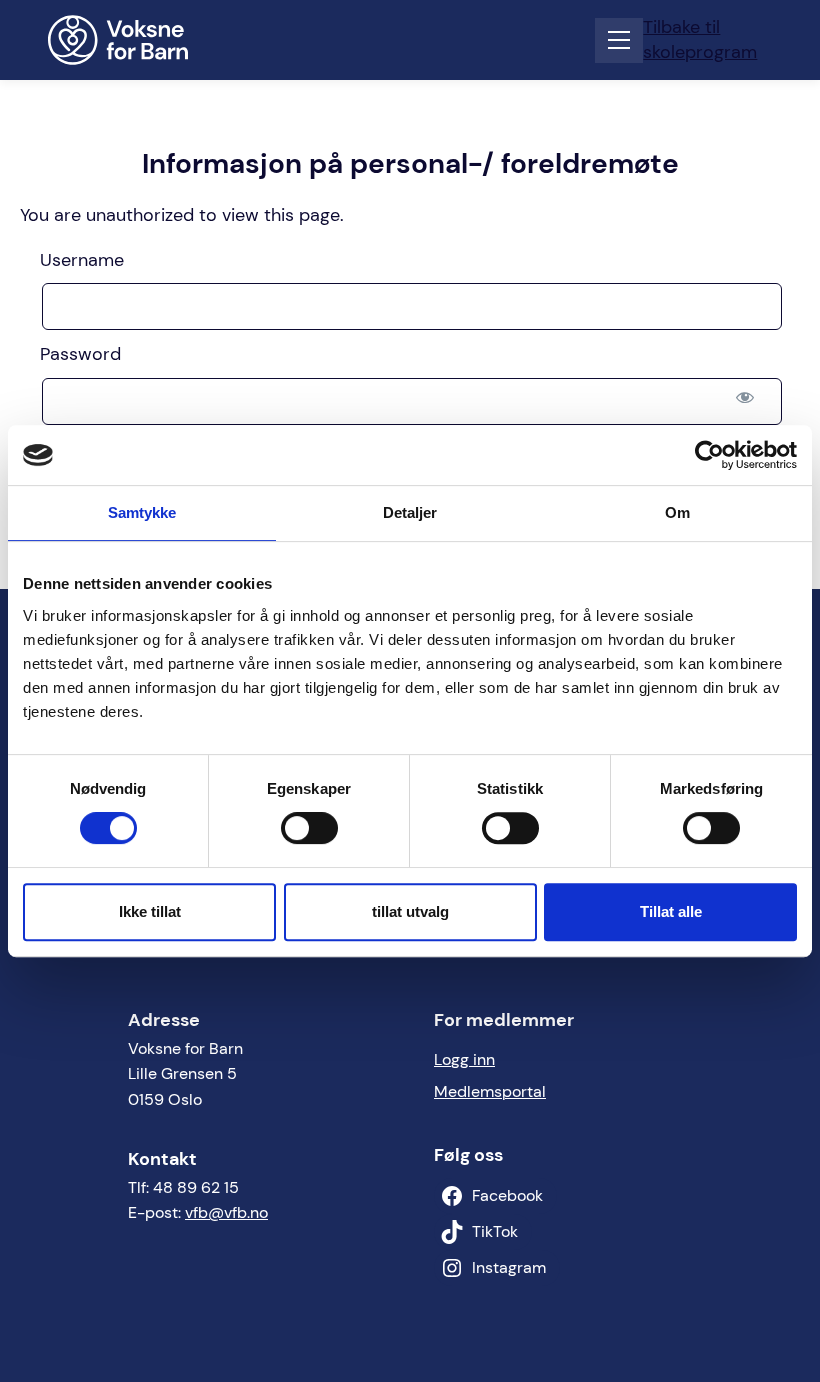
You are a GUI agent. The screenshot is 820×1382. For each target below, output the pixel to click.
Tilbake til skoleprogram (700, 39)
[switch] (309, 828)
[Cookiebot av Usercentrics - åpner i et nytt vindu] (709, 455)
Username (82, 260)
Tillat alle (671, 911)
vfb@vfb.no (226, 1212)
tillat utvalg (410, 911)
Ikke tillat (150, 911)
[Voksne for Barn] (131, 40)
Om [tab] (677, 512)
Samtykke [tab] (142, 512)
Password (80, 354)
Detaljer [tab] (410, 512)
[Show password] (745, 397)
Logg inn (464, 1059)
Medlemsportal (490, 1091)
